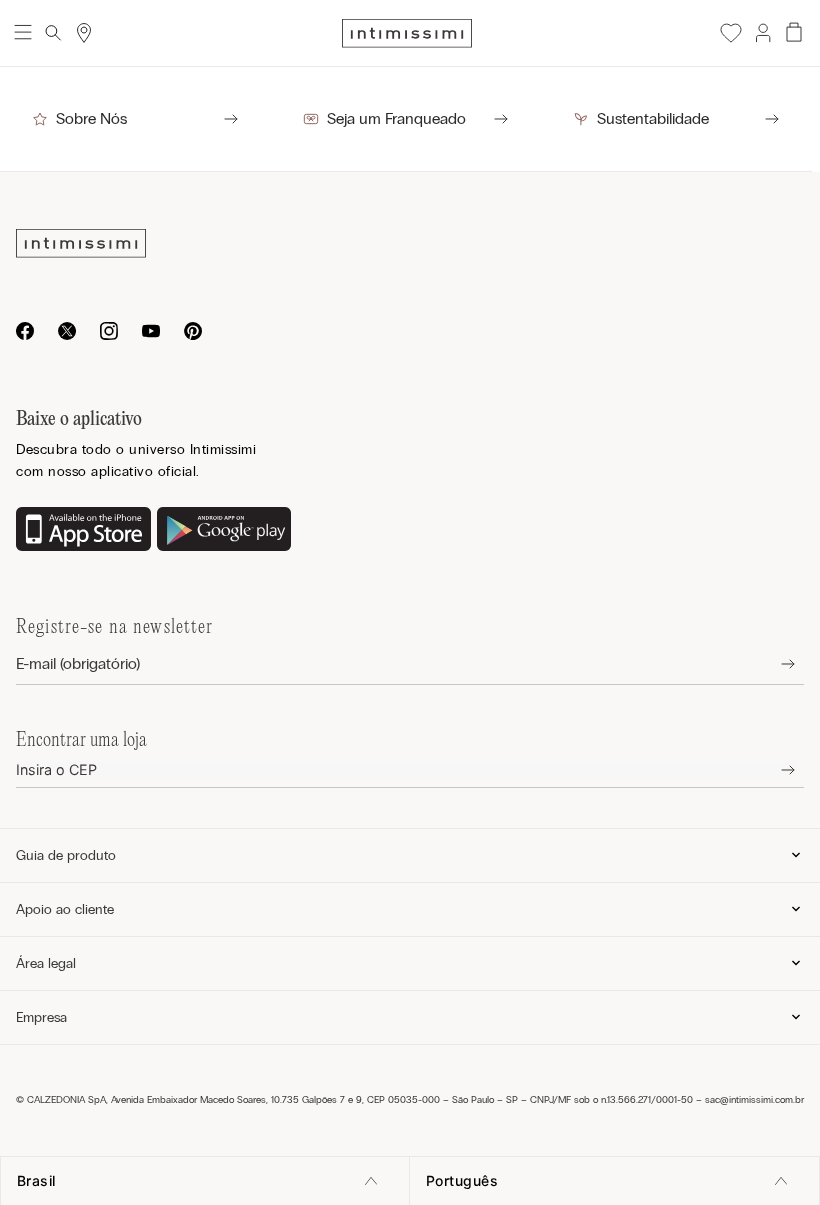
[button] (762, 33)
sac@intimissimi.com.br (754, 1100)
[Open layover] (772, 664)
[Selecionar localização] (84, 33)
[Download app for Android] (224, 531)
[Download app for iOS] (83, 531)
